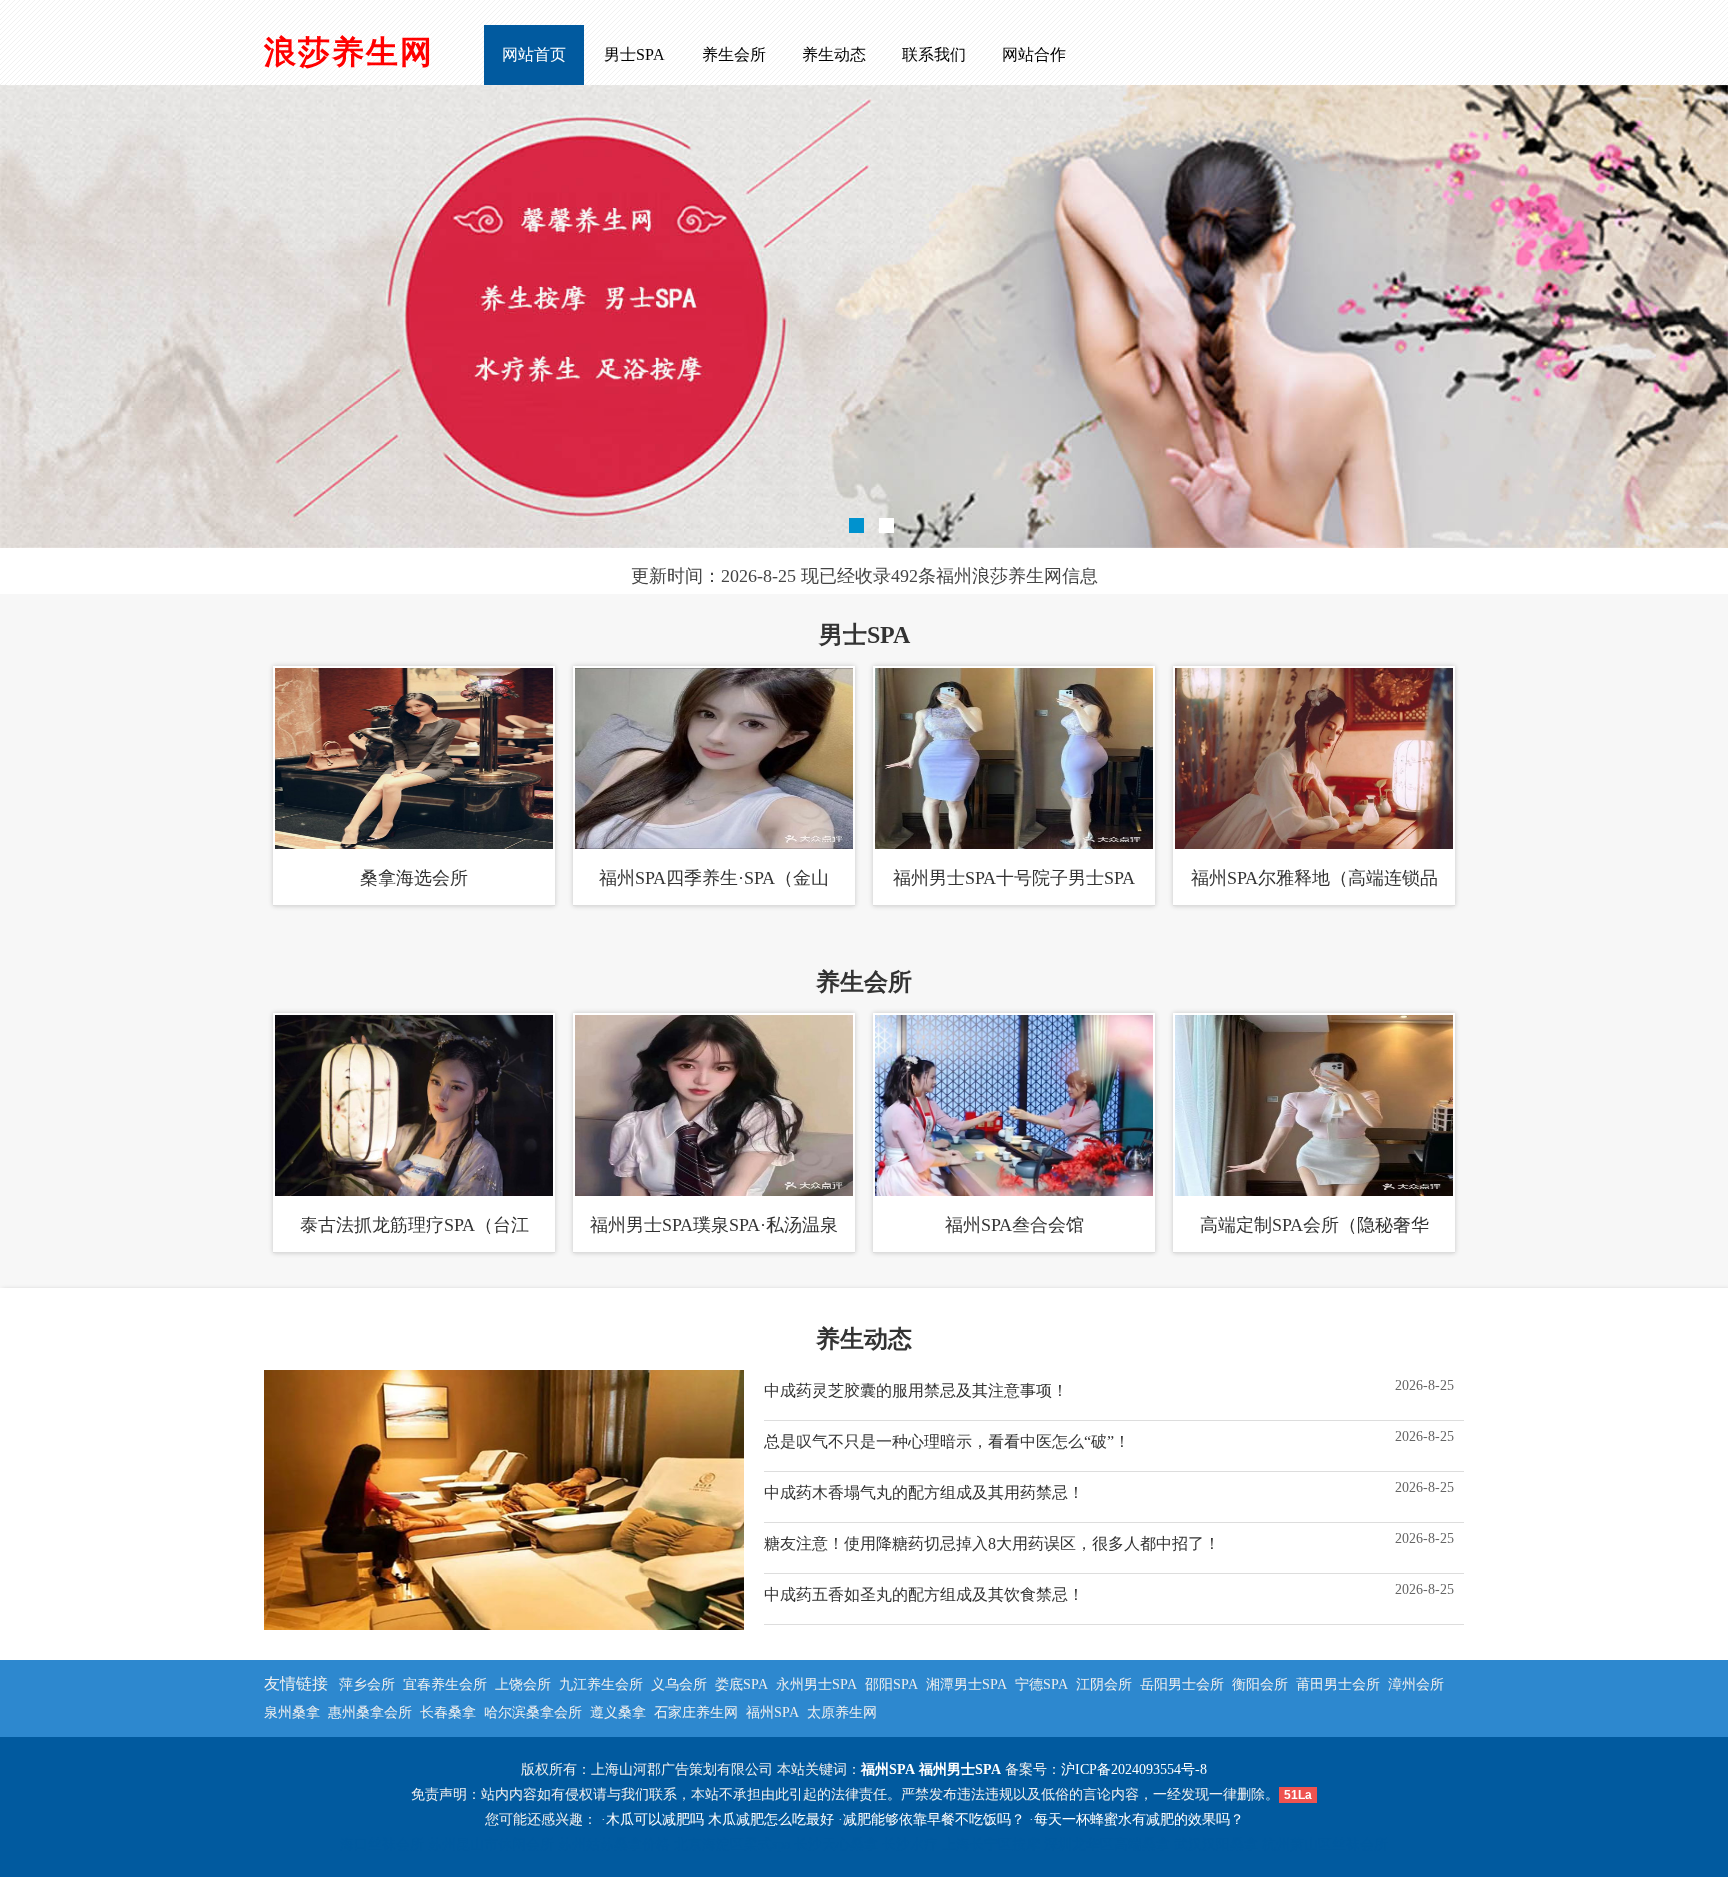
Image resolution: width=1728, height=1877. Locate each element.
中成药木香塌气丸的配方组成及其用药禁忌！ (924, 1492)
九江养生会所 (601, 1684)
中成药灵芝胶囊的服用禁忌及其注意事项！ (916, 1390)
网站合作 (1034, 54)
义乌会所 (679, 1684)
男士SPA (634, 54)
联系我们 (934, 54)
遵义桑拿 (618, 1712)
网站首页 (534, 54)
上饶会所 (523, 1684)
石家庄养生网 (696, 1712)
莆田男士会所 (1338, 1684)
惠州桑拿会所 (370, 1712)
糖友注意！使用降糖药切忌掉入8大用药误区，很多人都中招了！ (992, 1543)
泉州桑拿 (292, 1712)
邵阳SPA (891, 1684)
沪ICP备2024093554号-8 (1134, 1769)
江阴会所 (1104, 1684)
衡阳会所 (1260, 1684)
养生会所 (734, 54)
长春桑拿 (448, 1712)
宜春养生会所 (445, 1684)
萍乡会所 (367, 1684)
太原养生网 (842, 1712)
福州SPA (772, 1712)
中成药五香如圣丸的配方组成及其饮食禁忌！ (924, 1594)
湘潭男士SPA (966, 1684)
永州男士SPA (816, 1684)
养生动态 (834, 54)
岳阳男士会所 (1182, 1684)
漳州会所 (1416, 1684)
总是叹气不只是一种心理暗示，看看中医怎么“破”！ (947, 1441)
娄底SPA (741, 1684)
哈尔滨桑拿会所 (533, 1712)
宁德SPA (1041, 1684)
